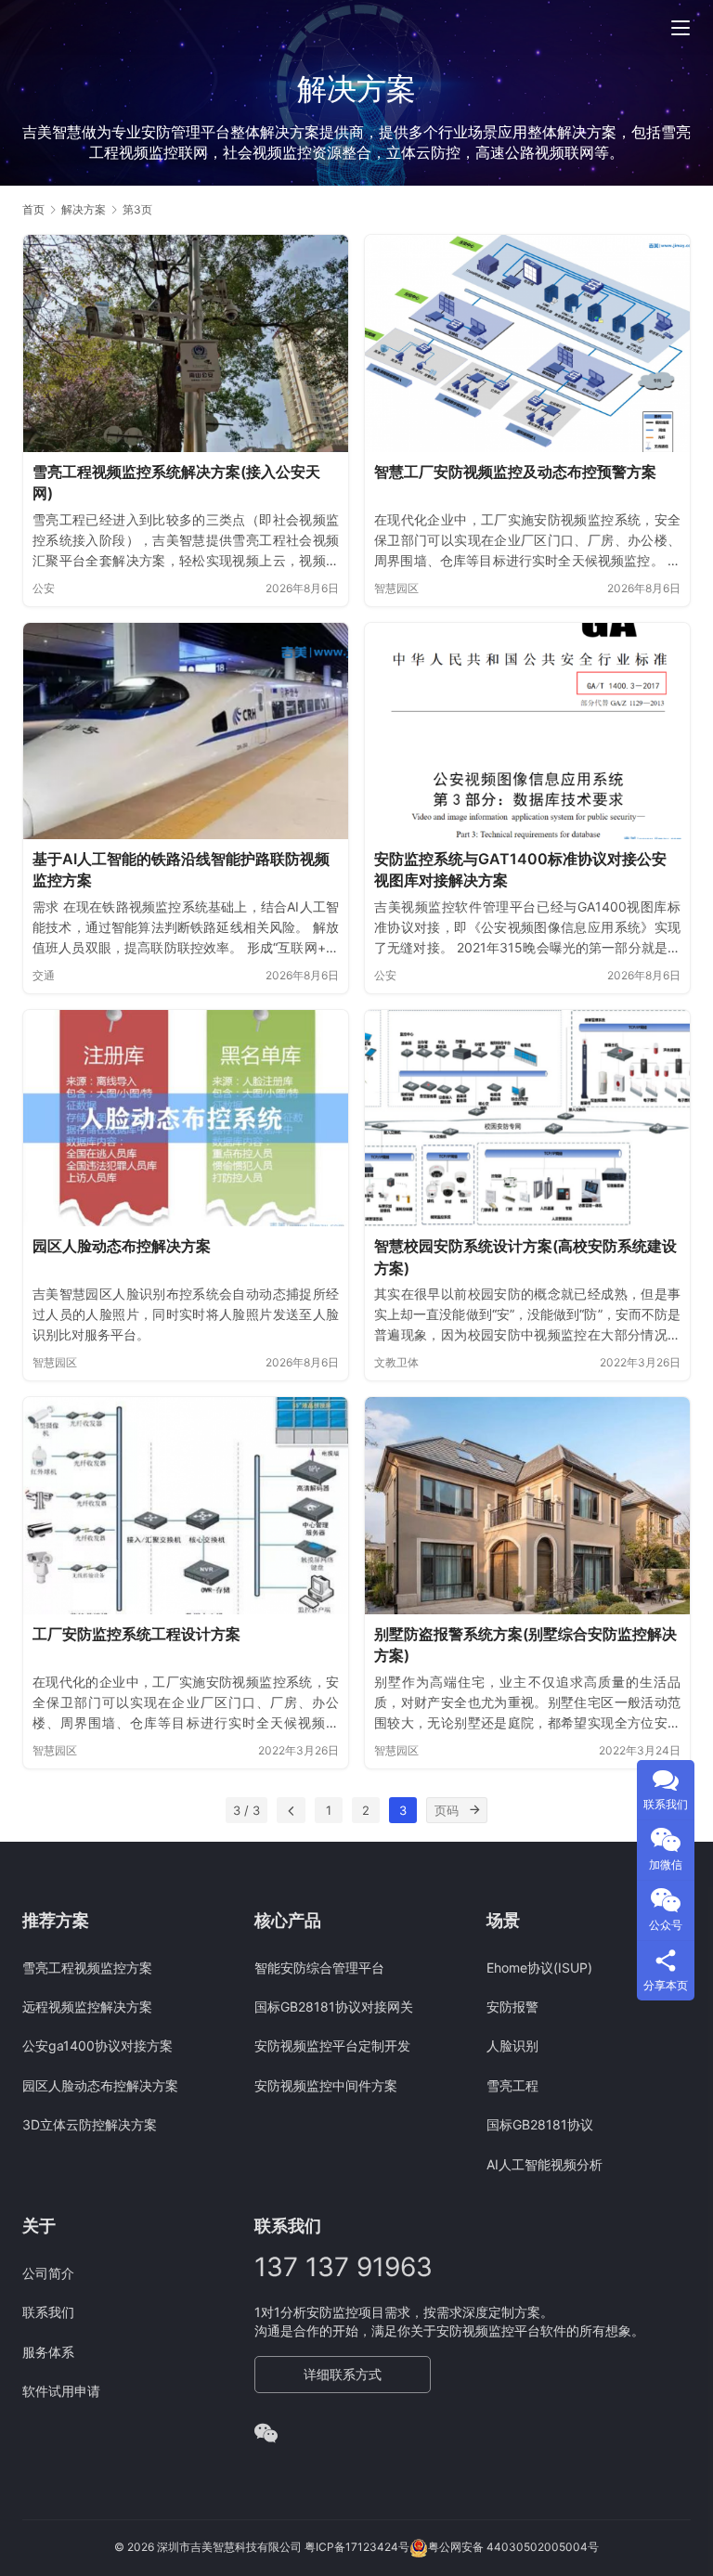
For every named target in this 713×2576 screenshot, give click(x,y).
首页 (33, 209)
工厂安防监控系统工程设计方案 (136, 1634)
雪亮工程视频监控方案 (87, 1968)
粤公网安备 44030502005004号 (513, 2547)
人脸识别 (512, 2045)
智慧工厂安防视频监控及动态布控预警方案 (515, 472)
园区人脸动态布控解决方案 (122, 1246)
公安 (44, 588)
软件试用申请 (61, 2391)
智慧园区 (396, 588)
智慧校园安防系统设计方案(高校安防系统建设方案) (525, 1257)
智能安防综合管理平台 (319, 1968)
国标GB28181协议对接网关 (334, 2006)
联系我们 (48, 2312)
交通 (44, 975)
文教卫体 (396, 1362)
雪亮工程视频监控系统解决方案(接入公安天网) (176, 483)
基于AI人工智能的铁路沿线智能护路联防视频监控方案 (181, 870)
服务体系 (48, 2352)
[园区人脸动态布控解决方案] (186, 1118)
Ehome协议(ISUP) (539, 1968)
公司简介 (48, 2273)
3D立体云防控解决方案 (90, 2124)
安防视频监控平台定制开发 (332, 2045)
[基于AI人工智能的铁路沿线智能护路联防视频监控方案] (186, 731)
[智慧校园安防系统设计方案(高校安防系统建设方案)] (527, 1118)
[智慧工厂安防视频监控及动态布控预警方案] (527, 343)
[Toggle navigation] (681, 28)
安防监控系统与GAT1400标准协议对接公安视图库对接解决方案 (520, 870)
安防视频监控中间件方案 (326, 2085)
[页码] (474, 1810)
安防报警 (512, 2006)
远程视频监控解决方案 (87, 2006)
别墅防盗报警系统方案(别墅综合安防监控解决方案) (525, 1645)
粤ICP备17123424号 (357, 2547)
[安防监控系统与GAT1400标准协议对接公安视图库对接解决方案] (527, 731)
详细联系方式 (343, 2374)
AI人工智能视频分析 (544, 2164)
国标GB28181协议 (540, 2124)
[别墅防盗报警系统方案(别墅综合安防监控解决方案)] (527, 1505)
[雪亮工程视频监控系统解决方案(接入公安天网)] (186, 343)
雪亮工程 (512, 2085)
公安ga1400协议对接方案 (97, 2045)
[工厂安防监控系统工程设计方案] (186, 1505)
